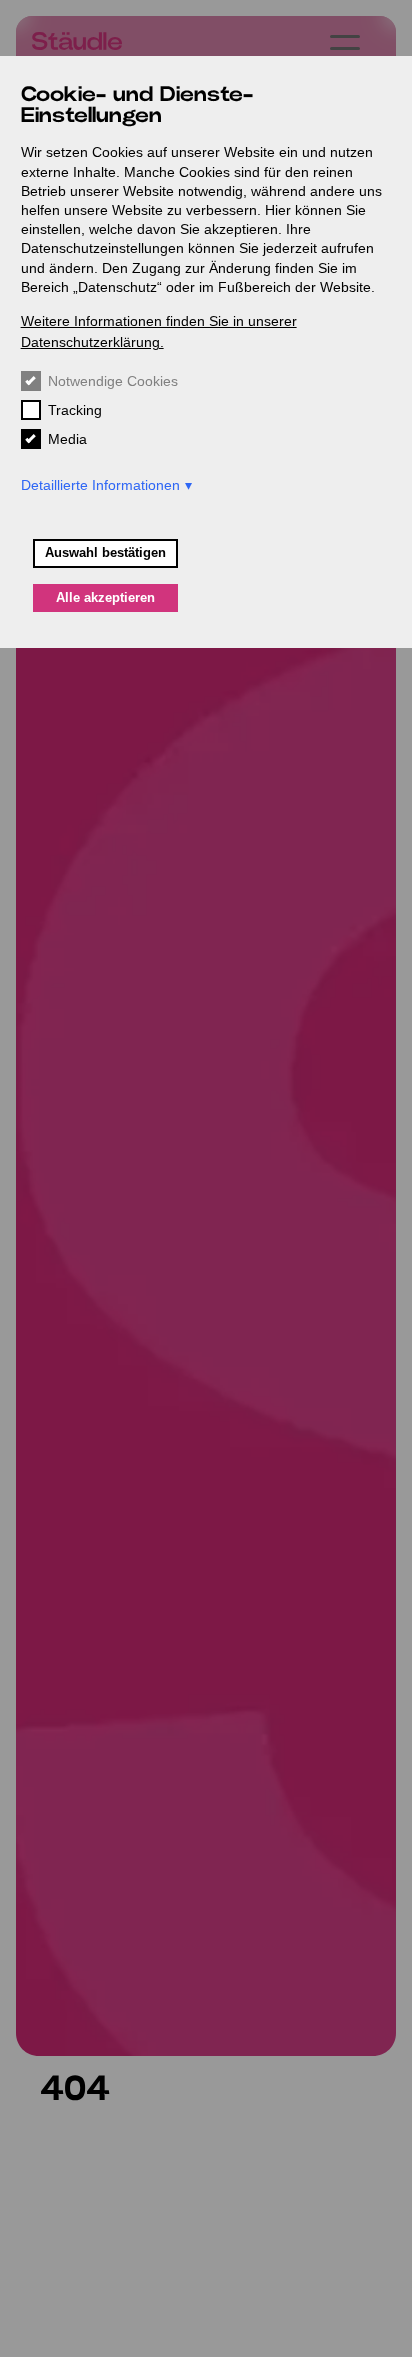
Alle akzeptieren (105, 598)
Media (67, 439)
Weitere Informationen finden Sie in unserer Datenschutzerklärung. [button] (159, 331)
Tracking (75, 410)
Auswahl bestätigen (105, 553)
